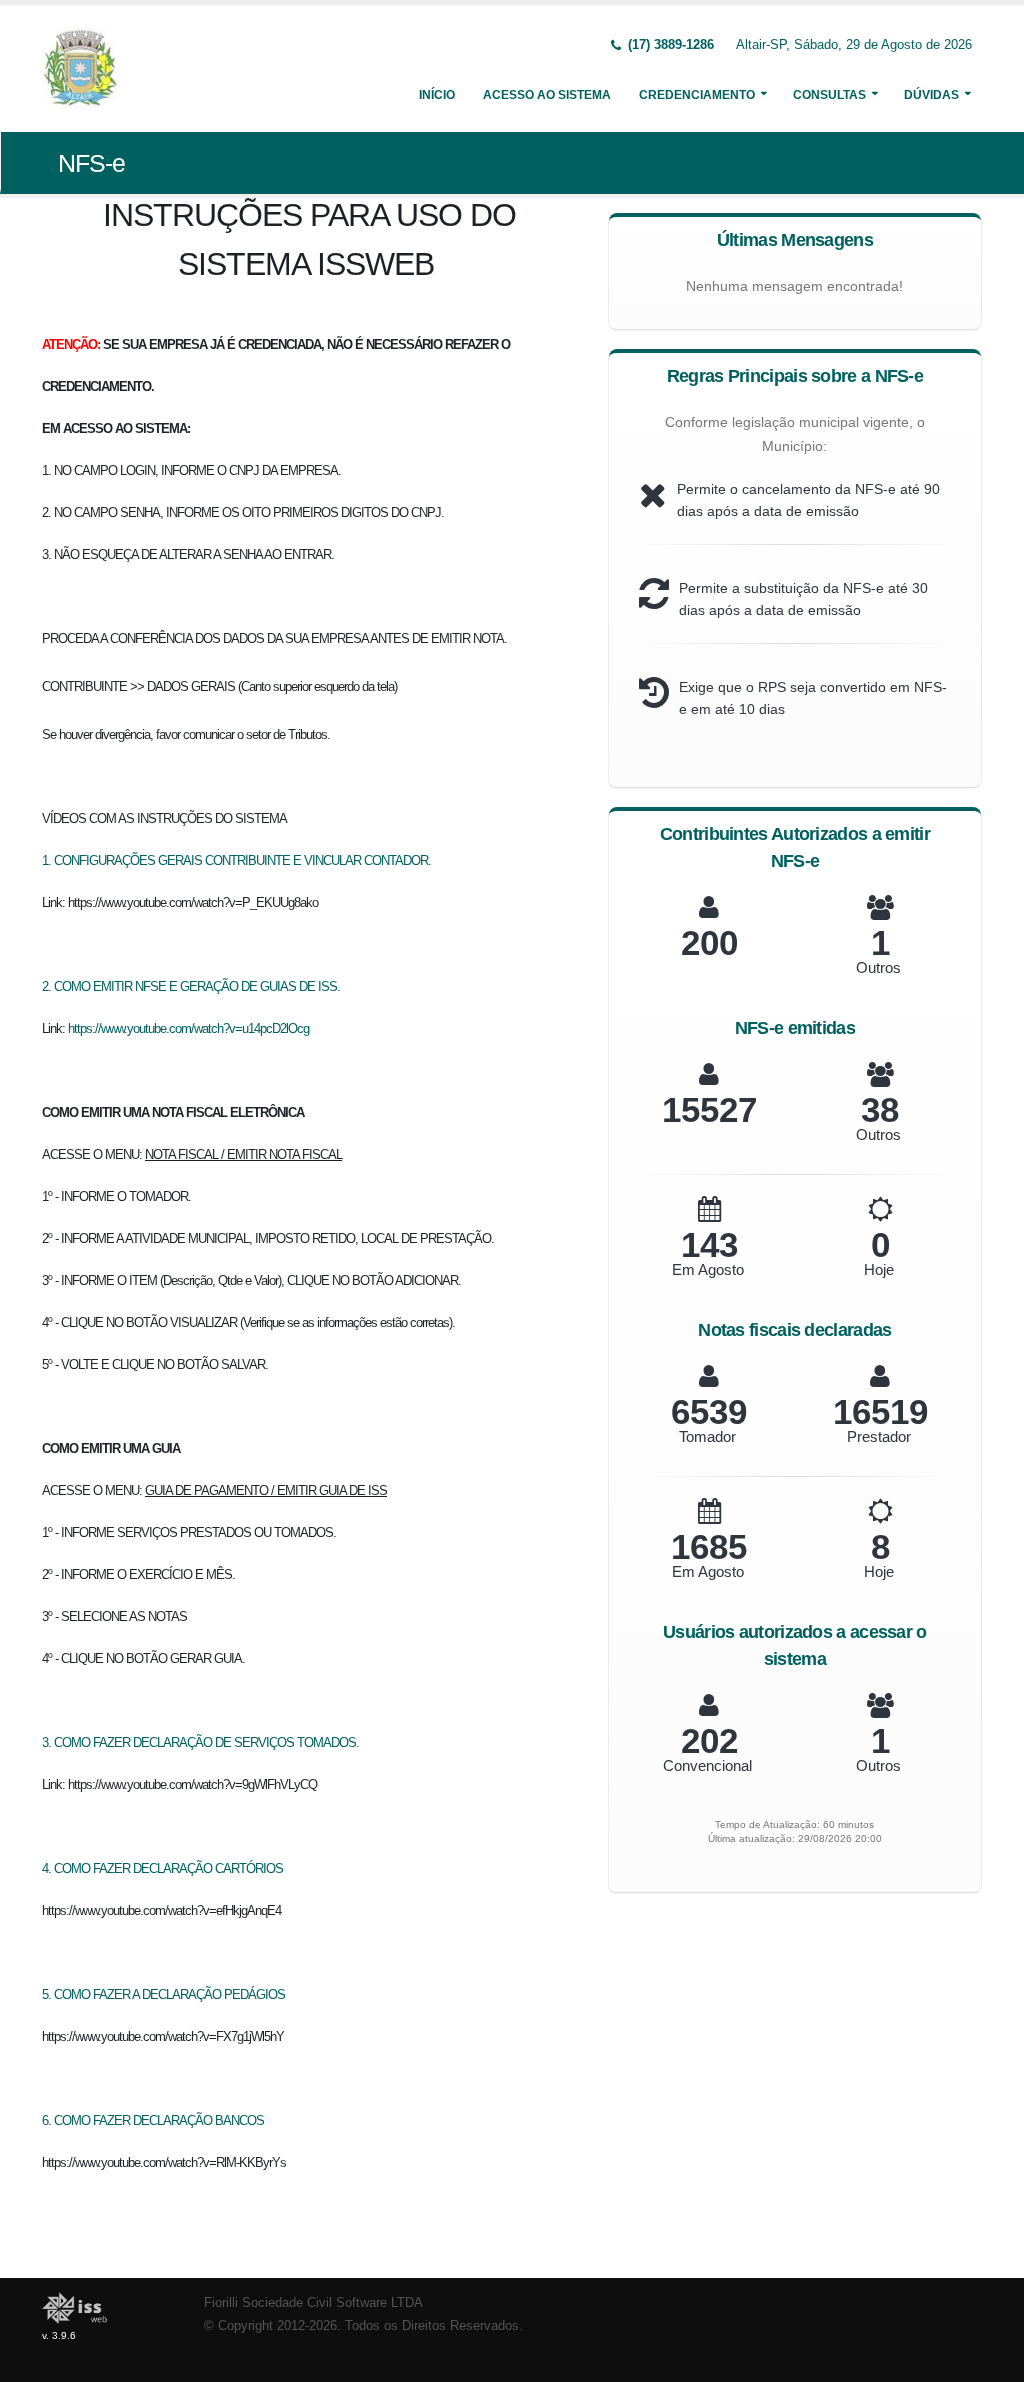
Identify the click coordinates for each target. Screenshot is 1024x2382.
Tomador (707, 1436)
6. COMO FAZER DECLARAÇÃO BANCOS (153, 2120)
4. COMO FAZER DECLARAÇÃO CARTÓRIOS (162, 1868)
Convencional (707, 1765)
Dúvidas (931, 95)
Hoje (879, 1269)
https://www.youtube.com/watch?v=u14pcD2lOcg (188, 1028)
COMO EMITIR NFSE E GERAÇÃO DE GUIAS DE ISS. (197, 986)
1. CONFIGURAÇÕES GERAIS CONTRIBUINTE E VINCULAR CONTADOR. (236, 860)
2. (48, 986)
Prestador (879, 1436)
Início (437, 95)
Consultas (829, 95)
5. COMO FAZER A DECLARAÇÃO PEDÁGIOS (163, 1994)
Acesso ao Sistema (547, 95)
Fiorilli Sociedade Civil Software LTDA (313, 2303)
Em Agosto (708, 1269)
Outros (878, 967)
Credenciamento (697, 95)
